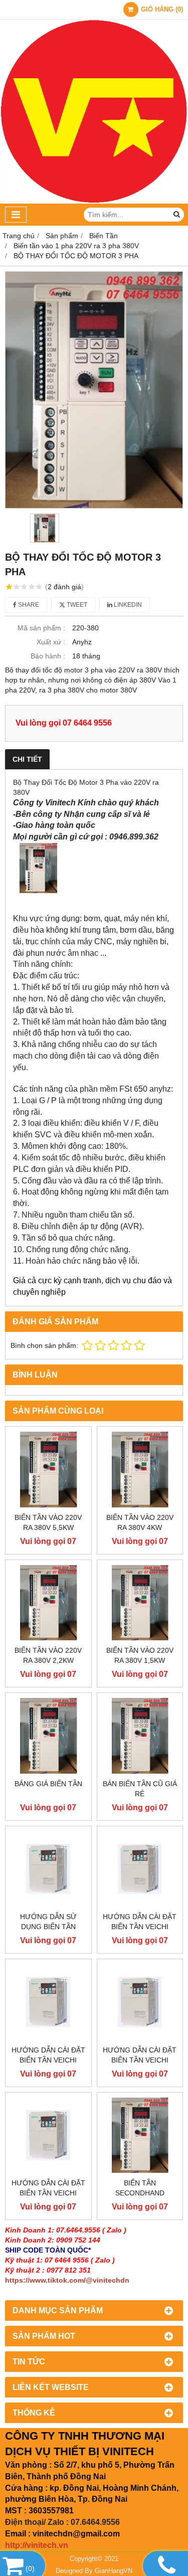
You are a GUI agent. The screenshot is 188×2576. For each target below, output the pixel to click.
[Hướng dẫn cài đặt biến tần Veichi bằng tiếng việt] (48, 2002)
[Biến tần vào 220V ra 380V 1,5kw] (140, 1603)
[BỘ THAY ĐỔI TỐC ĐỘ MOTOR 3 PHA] (94, 390)
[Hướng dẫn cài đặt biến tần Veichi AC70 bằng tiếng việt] (140, 2002)
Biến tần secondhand (140, 2188)
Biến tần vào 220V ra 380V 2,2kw (48, 1655)
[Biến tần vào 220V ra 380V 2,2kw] (48, 1603)
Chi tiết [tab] (27, 759)
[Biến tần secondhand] (140, 2135)
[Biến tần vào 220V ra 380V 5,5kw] (48, 1470)
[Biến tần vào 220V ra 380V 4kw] (140, 1470)
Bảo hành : (48, 656)
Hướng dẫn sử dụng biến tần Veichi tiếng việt (48, 1927)
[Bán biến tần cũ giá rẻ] (140, 1736)
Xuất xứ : (51, 642)
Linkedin (127, 605)
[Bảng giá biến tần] (48, 1736)
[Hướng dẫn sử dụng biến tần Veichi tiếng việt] (48, 1869)
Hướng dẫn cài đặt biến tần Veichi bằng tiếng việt (48, 2060)
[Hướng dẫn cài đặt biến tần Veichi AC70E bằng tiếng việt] (48, 2135)
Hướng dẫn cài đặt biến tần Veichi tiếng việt (140, 1927)
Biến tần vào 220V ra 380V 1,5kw (140, 1655)
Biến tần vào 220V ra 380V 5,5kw (48, 1522)
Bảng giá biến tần (48, 1784)
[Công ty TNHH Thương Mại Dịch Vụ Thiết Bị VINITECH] (94, 201)
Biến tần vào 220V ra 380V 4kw (140, 1522)
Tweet (76, 605)
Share (28, 605)
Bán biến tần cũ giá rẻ (140, 1789)
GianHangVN (114, 2571)
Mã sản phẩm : (41, 628)
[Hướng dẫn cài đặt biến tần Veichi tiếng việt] (140, 1869)
